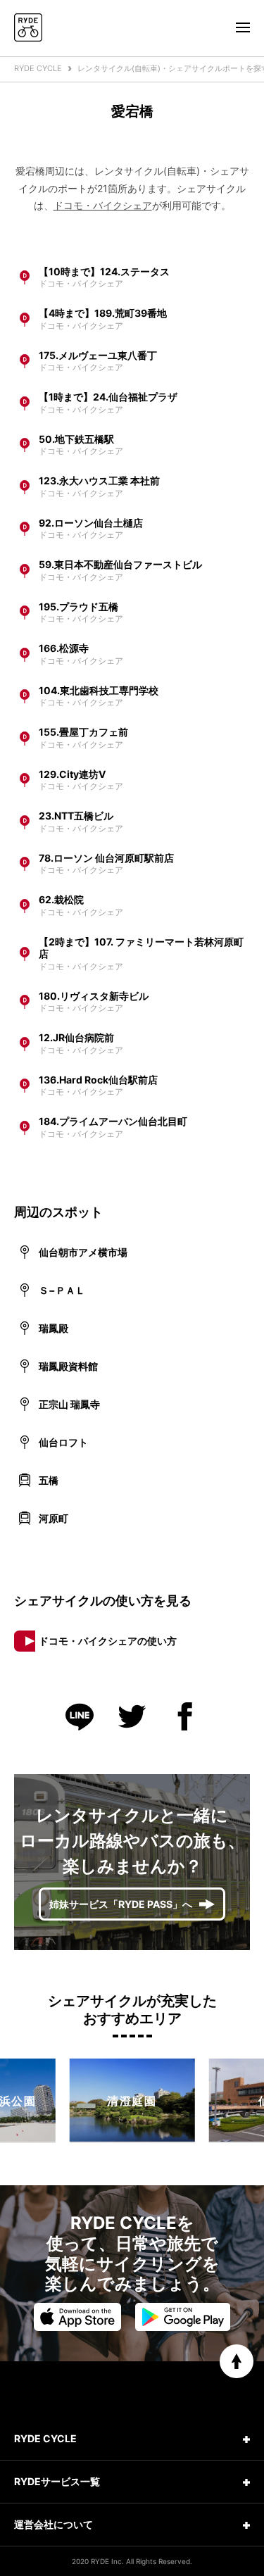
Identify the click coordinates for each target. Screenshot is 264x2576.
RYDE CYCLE (38, 68)
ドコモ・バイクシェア (103, 205)
